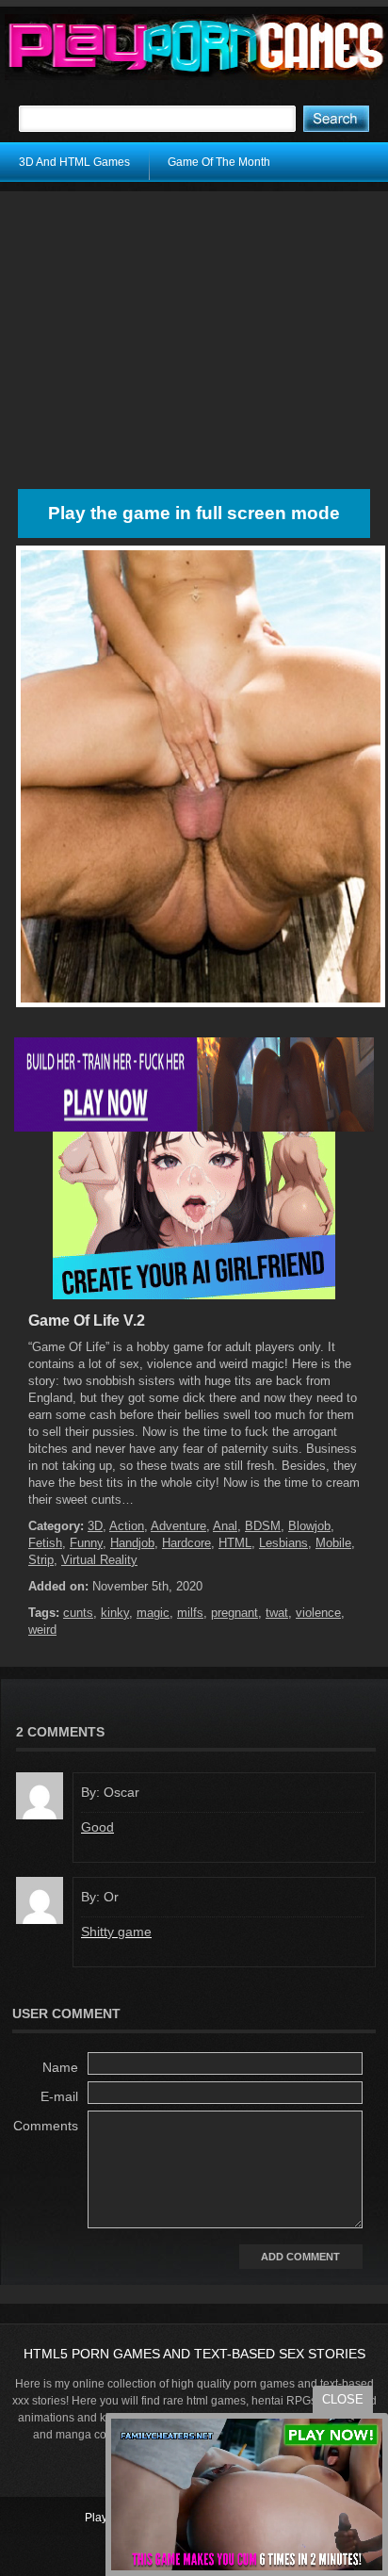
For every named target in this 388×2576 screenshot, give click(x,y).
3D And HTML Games (74, 162)
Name (60, 2067)
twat (277, 1613)
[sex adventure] (194, 1296)
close (343, 2399)
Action (127, 1526)
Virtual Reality (99, 1560)
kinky (115, 1613)
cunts (78, 1613)
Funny (86, 1543)
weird (42, 1630)
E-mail (59, 2096)
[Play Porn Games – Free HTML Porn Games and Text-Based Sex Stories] (196, 47)
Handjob (132, 1543)
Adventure (178, 1526)
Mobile (333, 1543)
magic (153, 1613)
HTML (235, 1543)
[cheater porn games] (194, 1128)
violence (318, 1613)
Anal (225, 1526)
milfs (190, 1613)
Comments (46, 2126)
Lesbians (283, 1543)
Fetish (45, 1543)
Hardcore (186, 1543)
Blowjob (309, 1526)
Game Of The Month (219, 162)
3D (95, 1526)
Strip (41, 1560)
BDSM (263, 1526)
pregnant (234, 1613)
